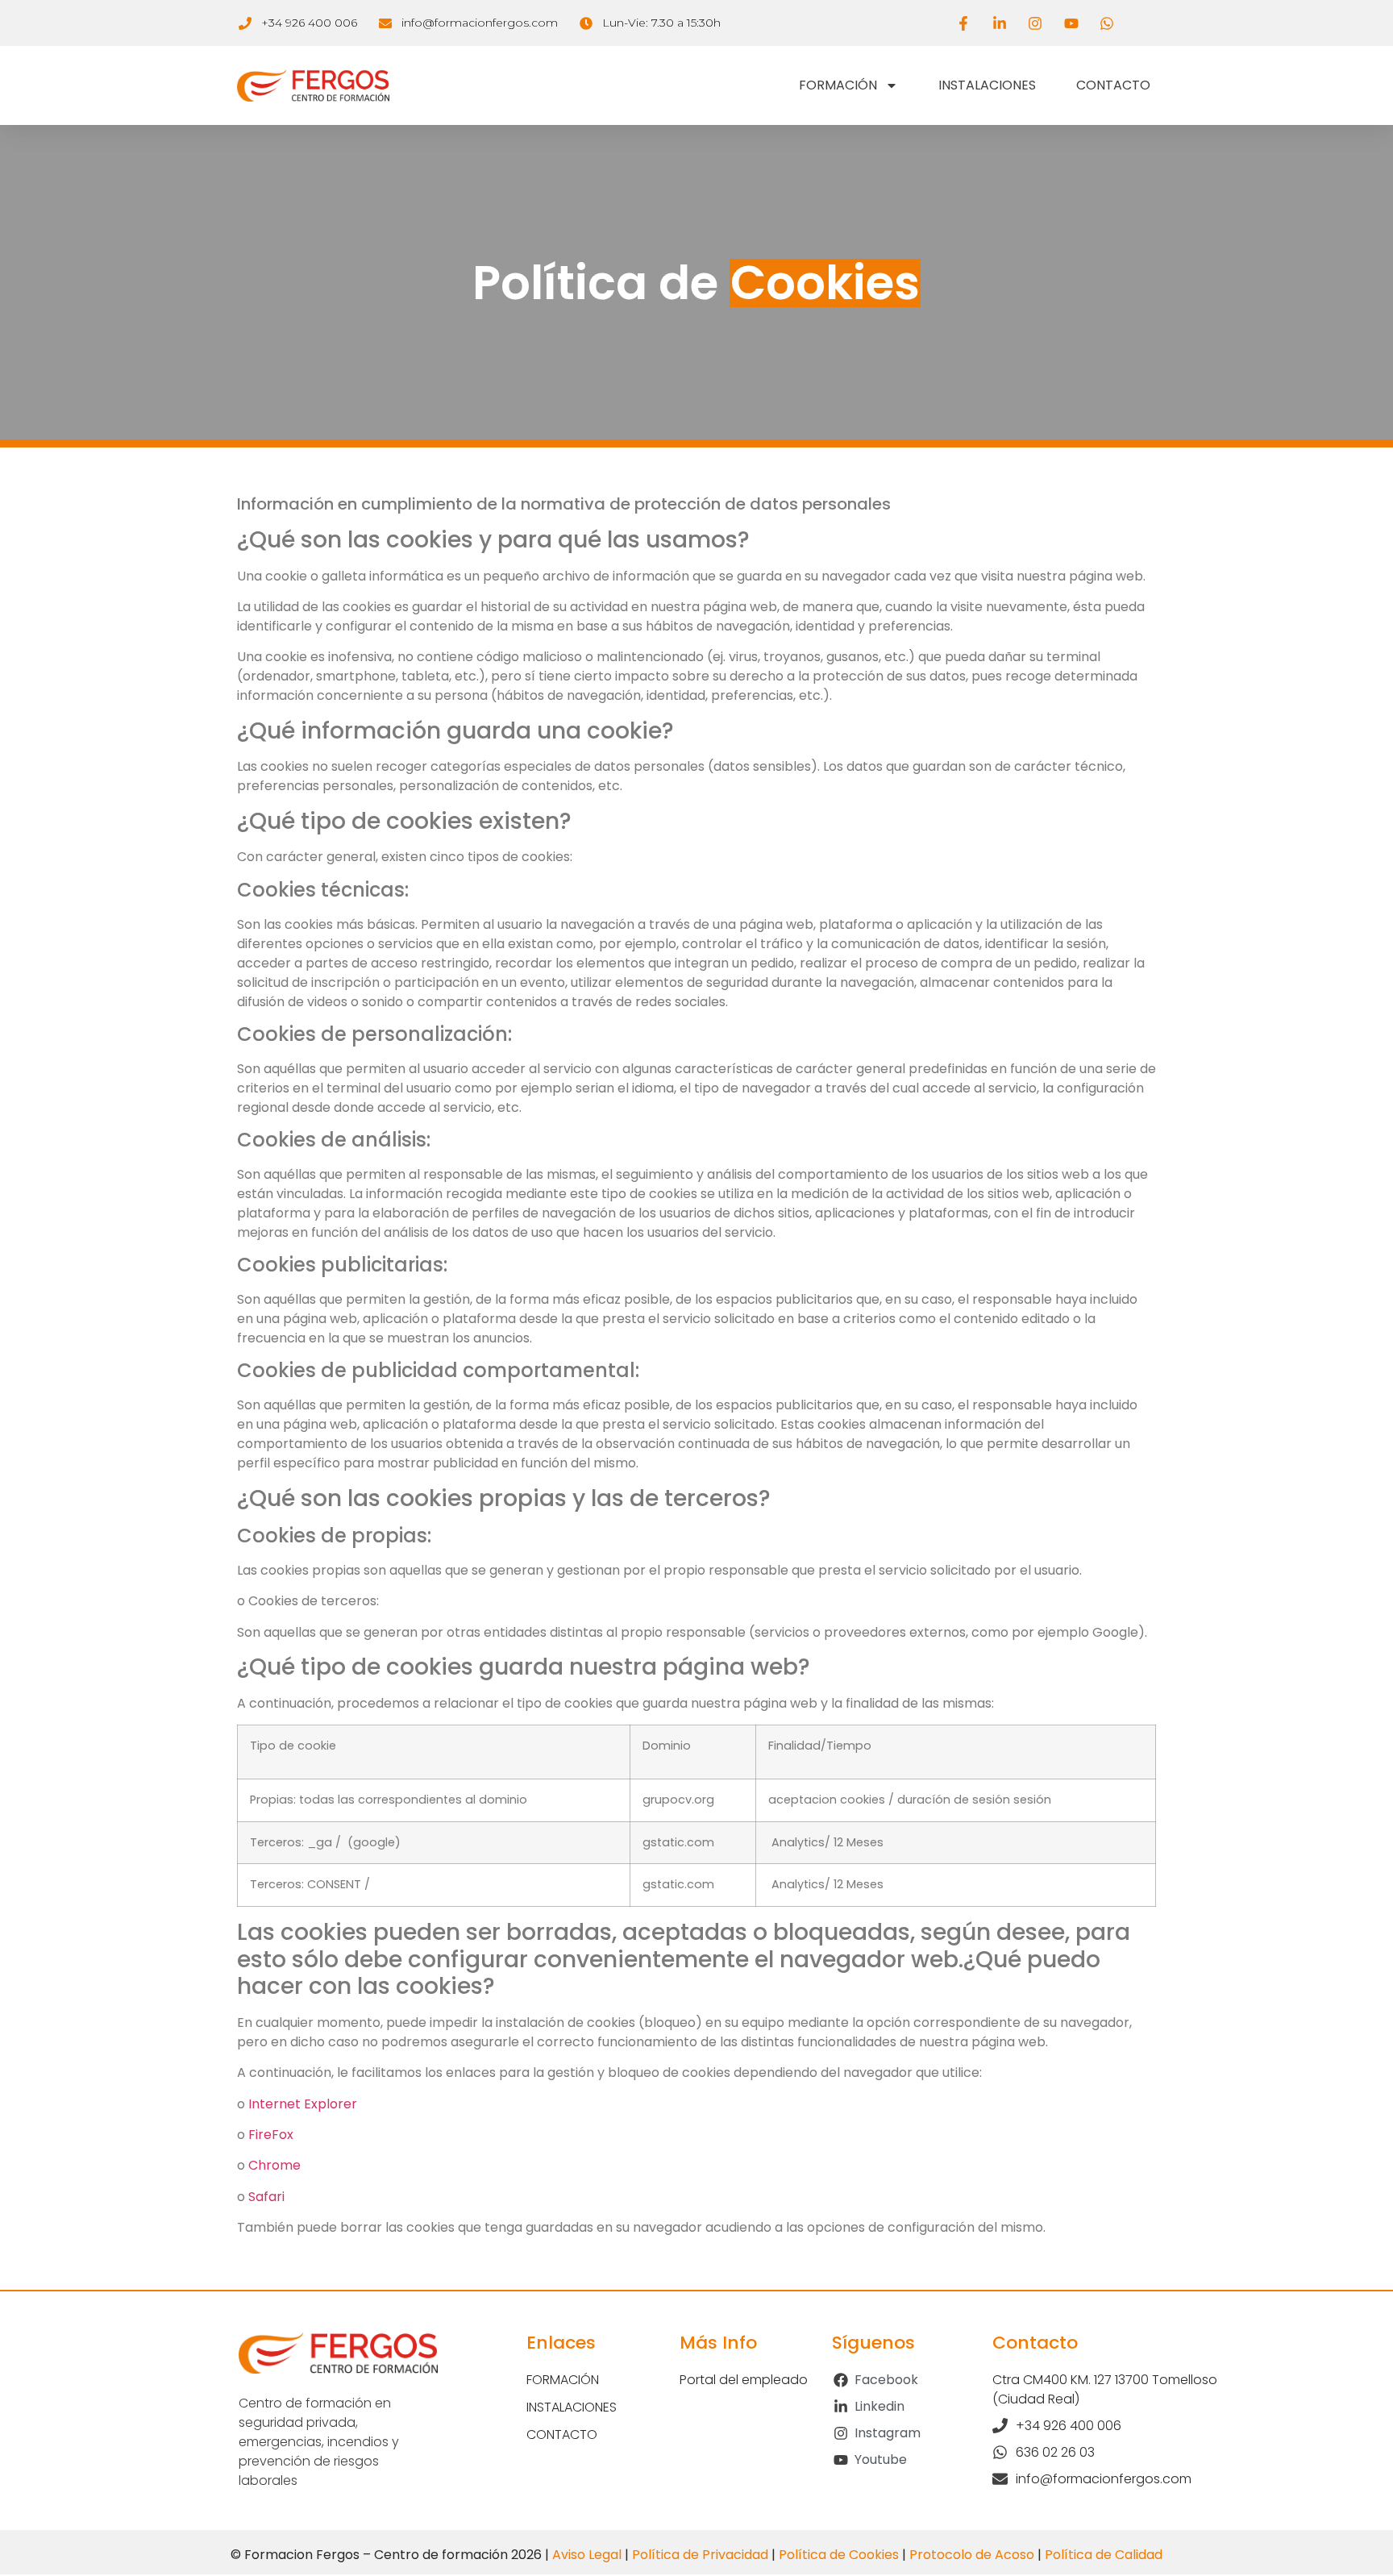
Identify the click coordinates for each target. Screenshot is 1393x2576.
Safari (266, 2197)
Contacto (1113, 85)
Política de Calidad (1104, 2555)
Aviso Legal (587, 2555)
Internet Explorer (303, 2104)
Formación (838, 85)
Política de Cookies (839, 2555)
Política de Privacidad (700, 2555)
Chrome (274, 2165)
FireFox (271, 2135)
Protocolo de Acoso (972, 2555)
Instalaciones (987, 85)
